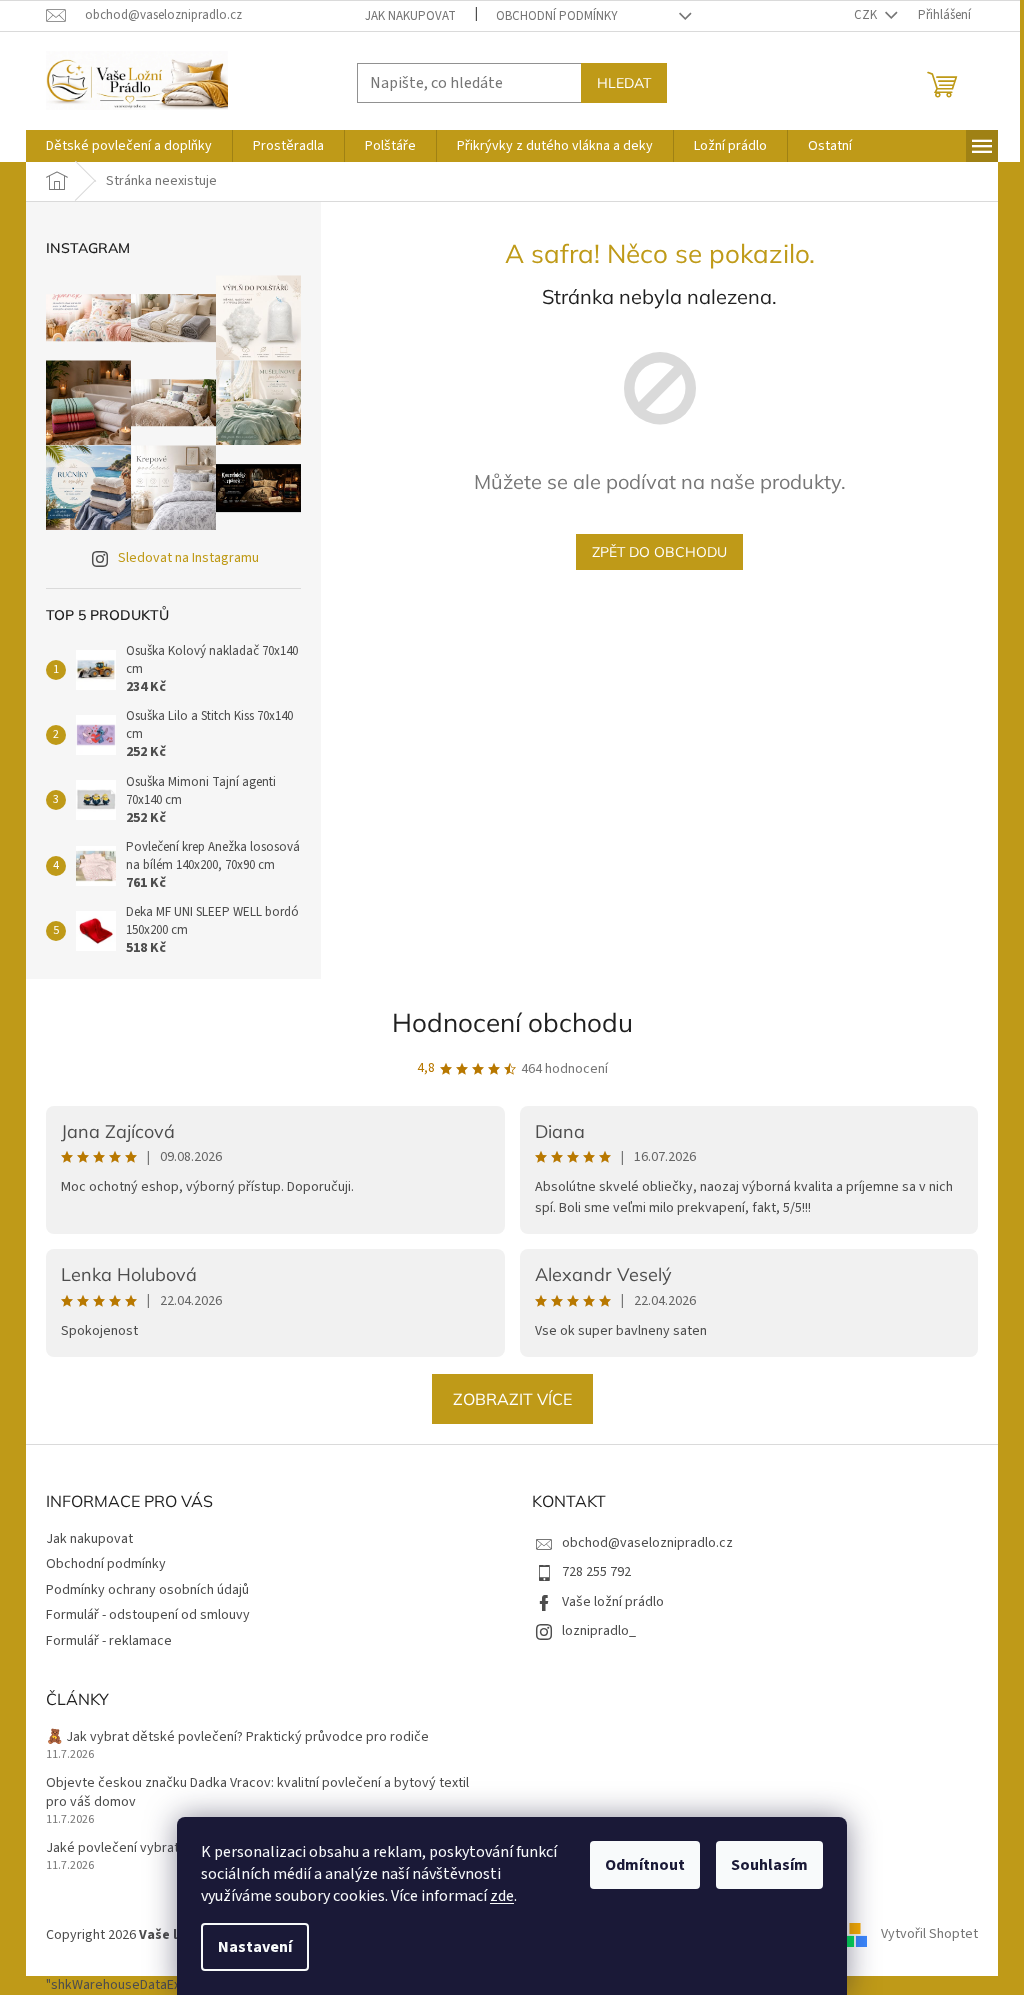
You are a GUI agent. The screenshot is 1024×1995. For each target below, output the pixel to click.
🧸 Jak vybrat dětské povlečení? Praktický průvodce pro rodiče (237, 1737)
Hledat (624, 83)
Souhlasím (769, 1865)
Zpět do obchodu (659, 552)
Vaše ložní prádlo (613, 1602)
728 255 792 (596, 1572)
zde (502, 1896)
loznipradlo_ (599, 1631)
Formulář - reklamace (109, 1641)
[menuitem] (129, 146)
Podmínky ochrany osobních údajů (147, 1590)
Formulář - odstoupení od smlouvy (148, 1615)
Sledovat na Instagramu (188, 558)
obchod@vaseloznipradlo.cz (647, 1543)
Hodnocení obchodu (512, 1022)
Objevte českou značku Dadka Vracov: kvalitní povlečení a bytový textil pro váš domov (257, 1793)
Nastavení (255, 1947)
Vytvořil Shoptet (929, 1935)
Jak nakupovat (410, 16)
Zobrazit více (512, 1399)
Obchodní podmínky (557, 16)
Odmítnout (645, 1865)
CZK (867, 15)
